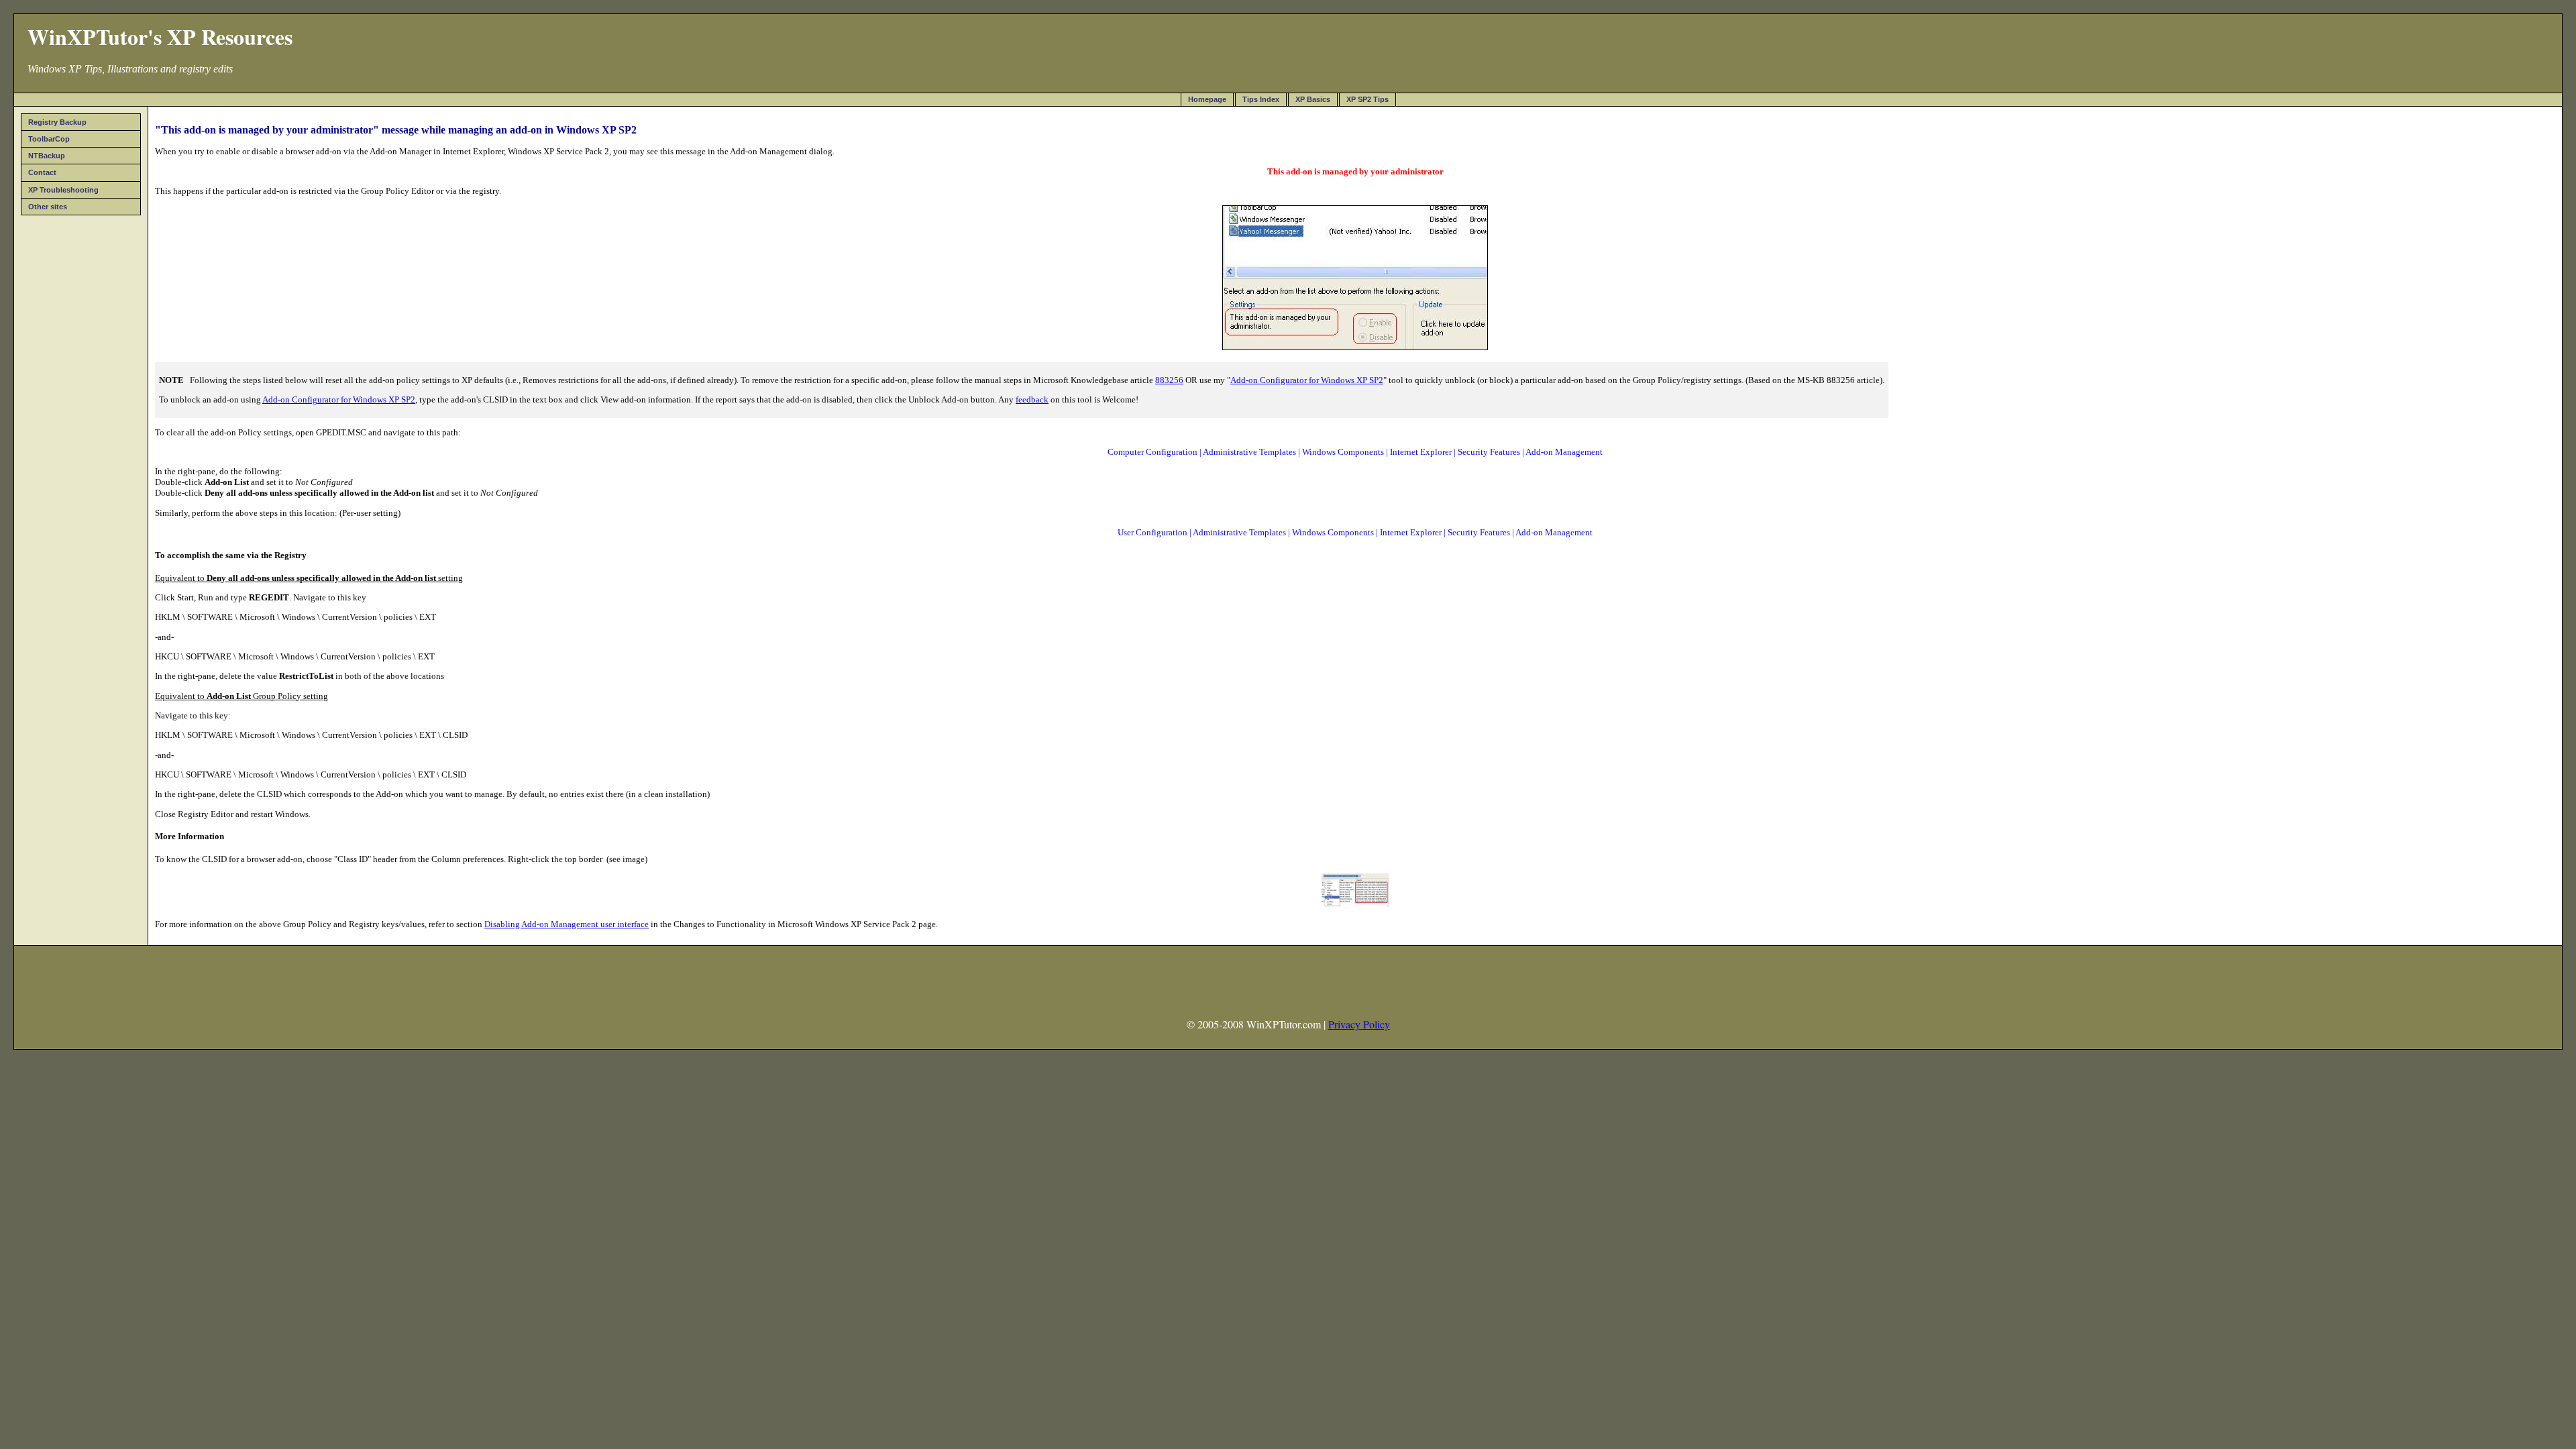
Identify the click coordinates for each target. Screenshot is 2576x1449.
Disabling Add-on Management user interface (567, 924)
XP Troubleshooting (63, 190)
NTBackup (47, 156)
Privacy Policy (1359, 1024)
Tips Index (1261, 99)
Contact (42, 172)
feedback (1032, 399)
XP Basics (1313, 99)
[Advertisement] (81, 422)
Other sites (48, 207)
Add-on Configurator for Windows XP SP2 (1307, 380)
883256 (1169, 380)
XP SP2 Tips (1367, 99)
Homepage (1207, 99)
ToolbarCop (49, 139)
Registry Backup (57, 122)
